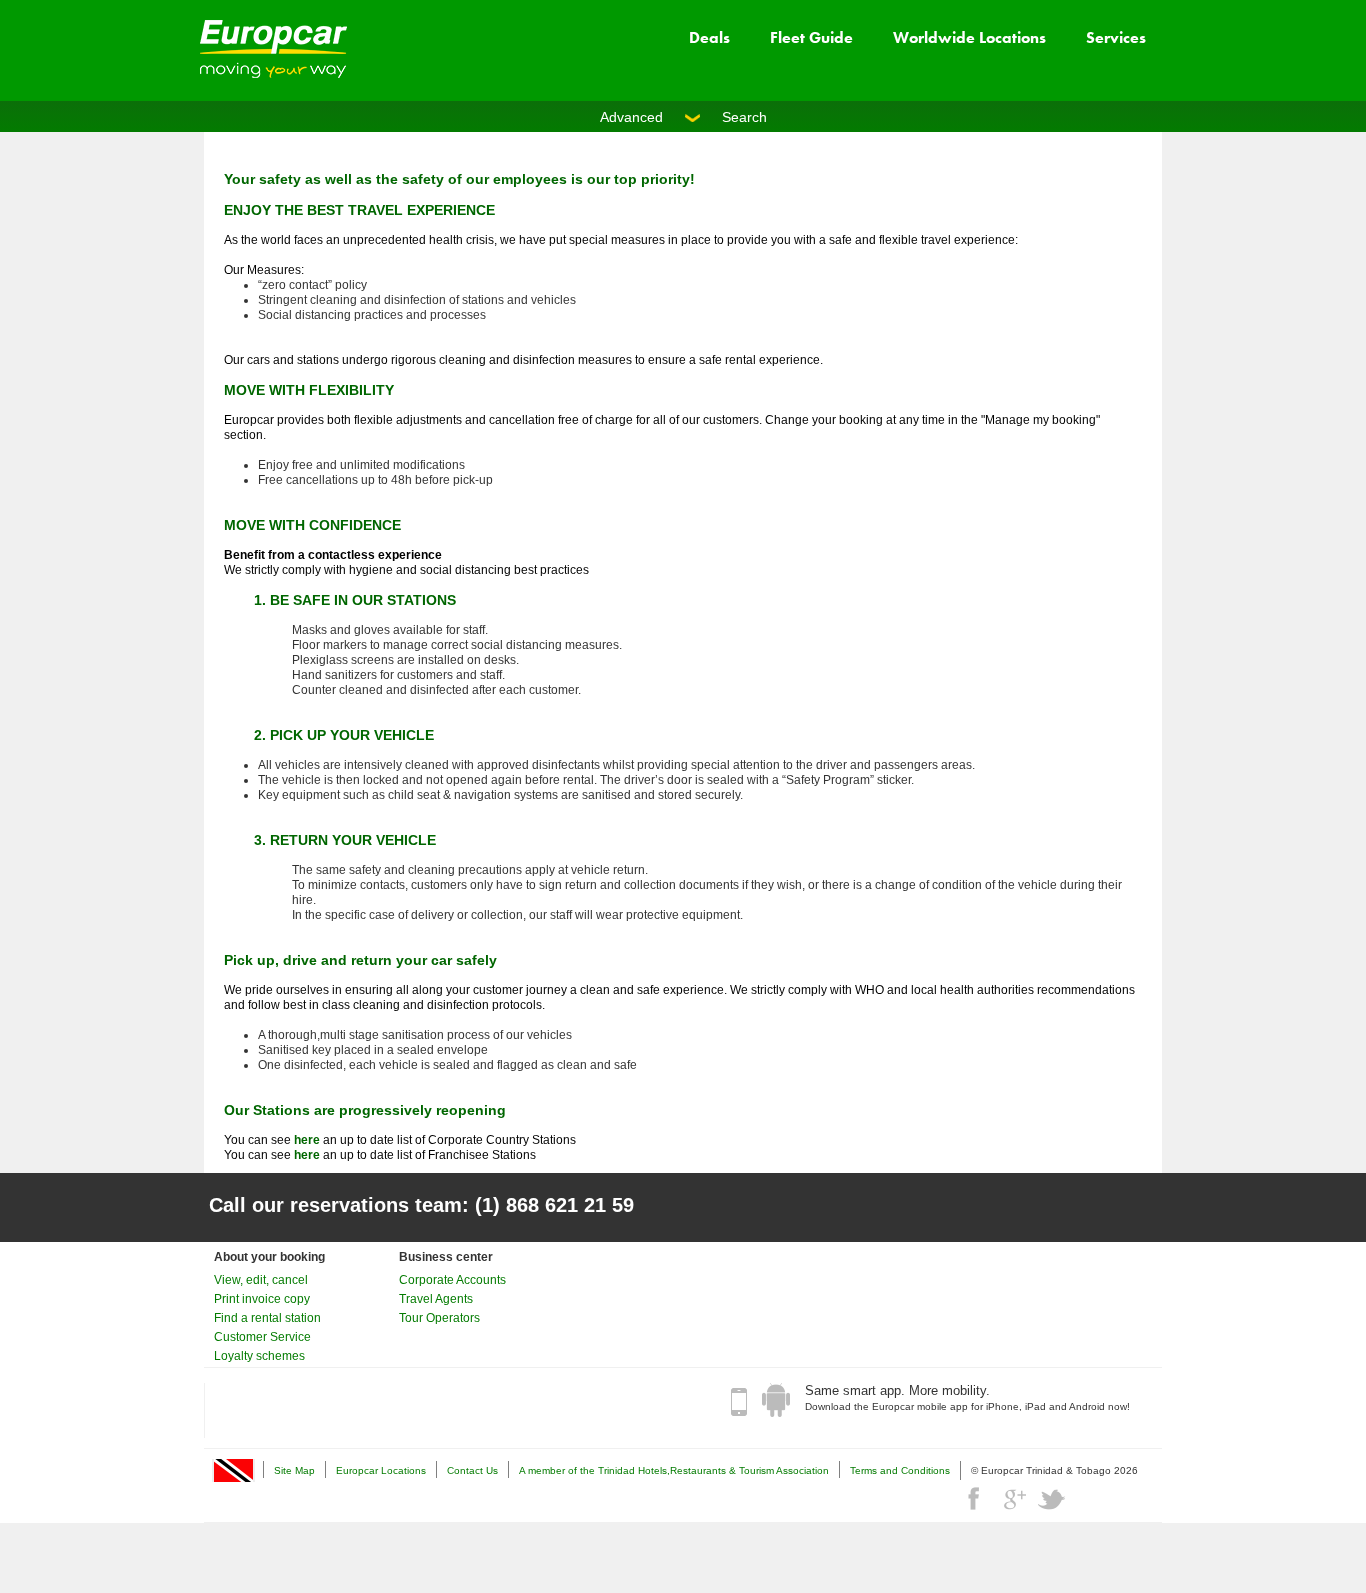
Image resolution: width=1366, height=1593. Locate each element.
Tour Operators (439, 1318)
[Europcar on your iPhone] (739, 1401)
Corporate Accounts (452, 1280)
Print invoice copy (262, 1299)
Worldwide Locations (969, 37)
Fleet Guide (811, 37)
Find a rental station (267, 1318)
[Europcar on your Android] (776, 1401)
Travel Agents (436, 1299)
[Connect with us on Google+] (1014, 1499)
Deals (709, 37)
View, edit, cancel (261, 1280)
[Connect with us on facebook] (976, 1499)
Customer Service (262, 1337)
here (307, 1140)
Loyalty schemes (259, 1356)
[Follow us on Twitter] (1052, 1499)
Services (1116, 37)
